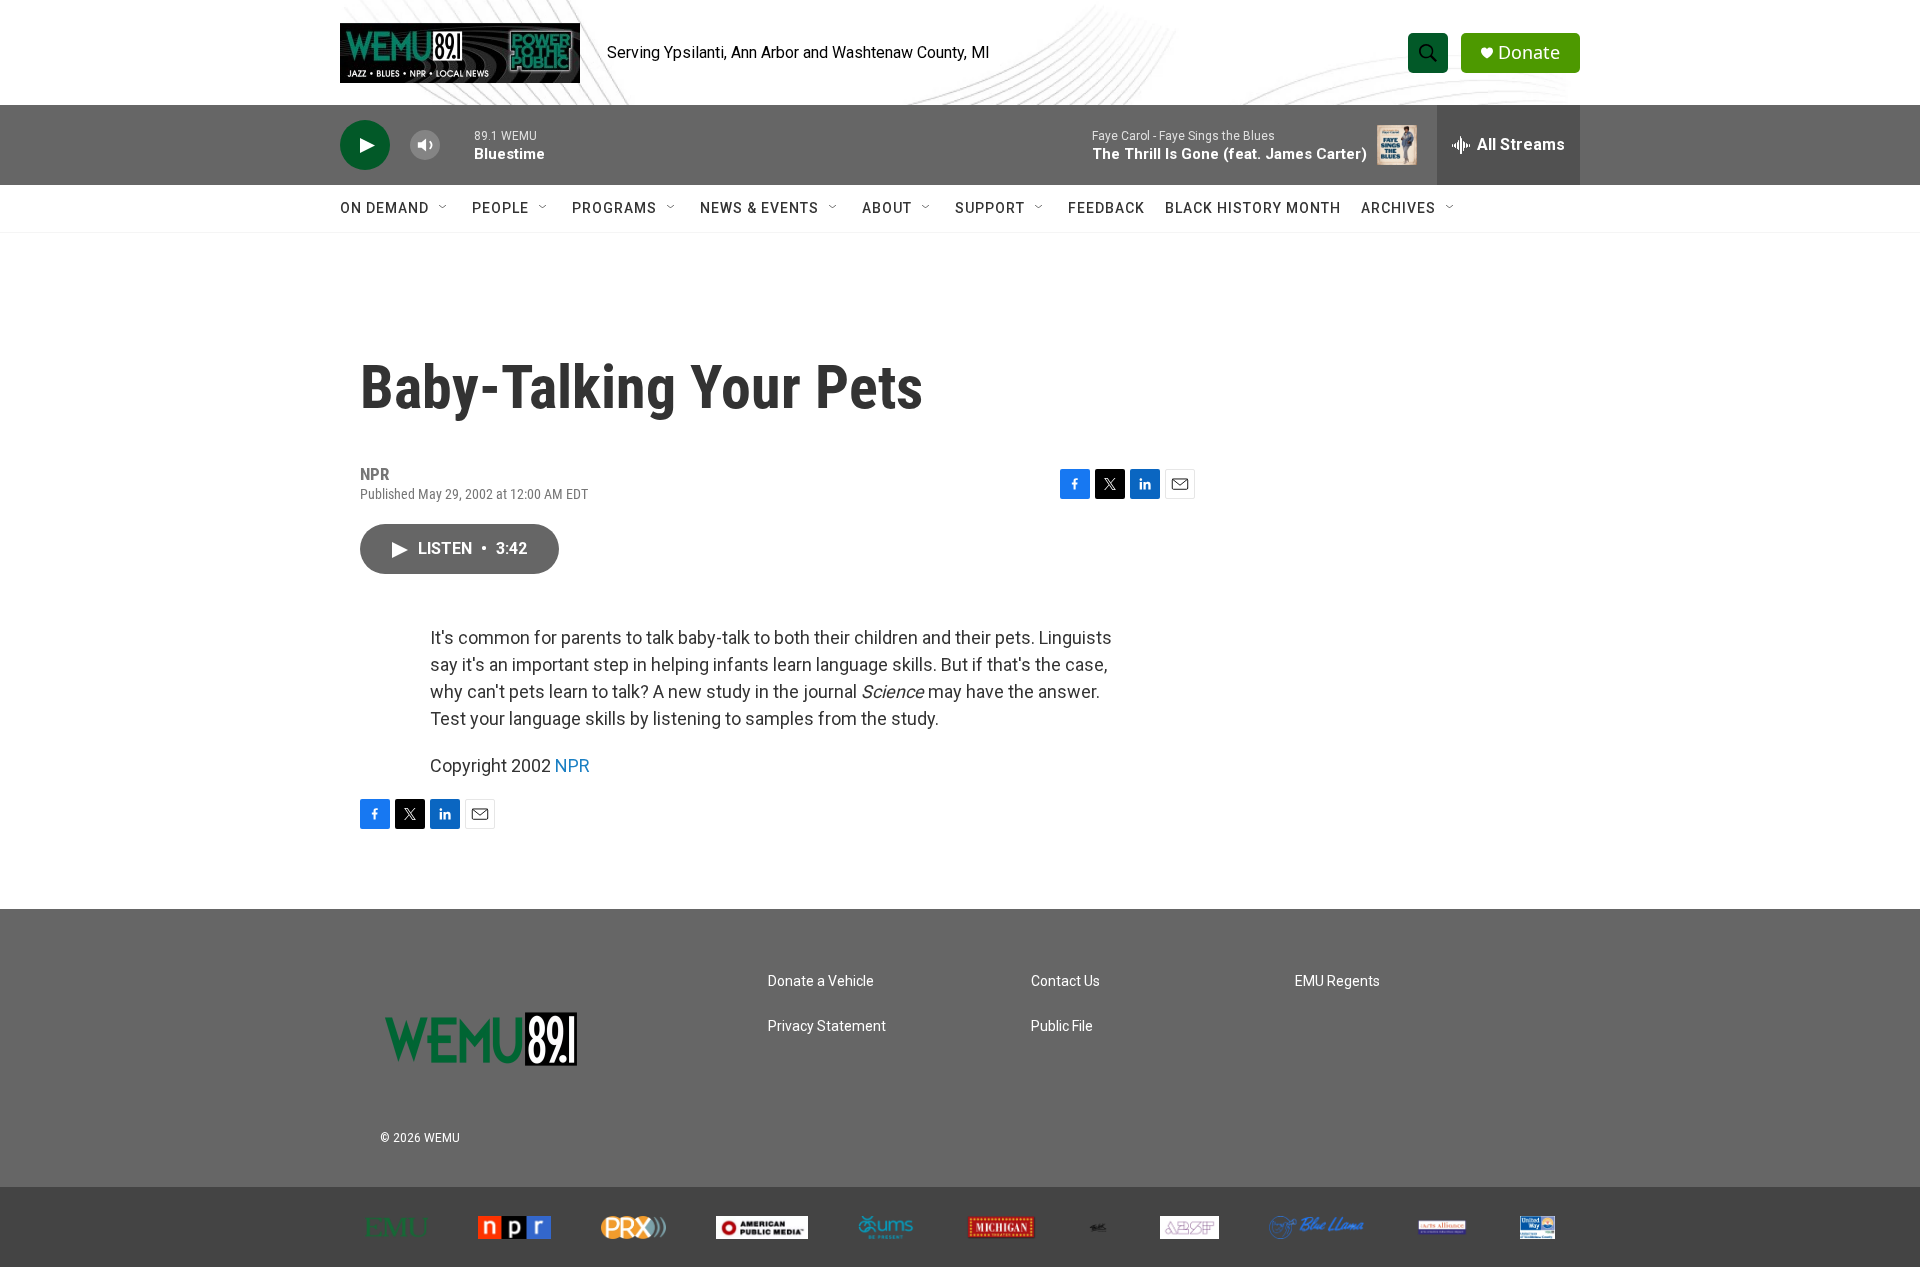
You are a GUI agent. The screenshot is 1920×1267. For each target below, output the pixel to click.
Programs (614, 208)
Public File (1062, 1026)
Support (990, 208)
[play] (365, 145)
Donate (1529, 52)
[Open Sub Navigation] (444, 208)
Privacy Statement (827, 1026)
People (500, 208)
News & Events (759, 208)
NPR (572, 765)
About (887, 208)
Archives (1398, 208)
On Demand (384, 208)
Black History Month (1253, 208)
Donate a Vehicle (821, 981)
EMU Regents (1337, 981)
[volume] (425, 145)
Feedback (1106, 208)
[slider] (457, 144)
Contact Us (1065, 981)
